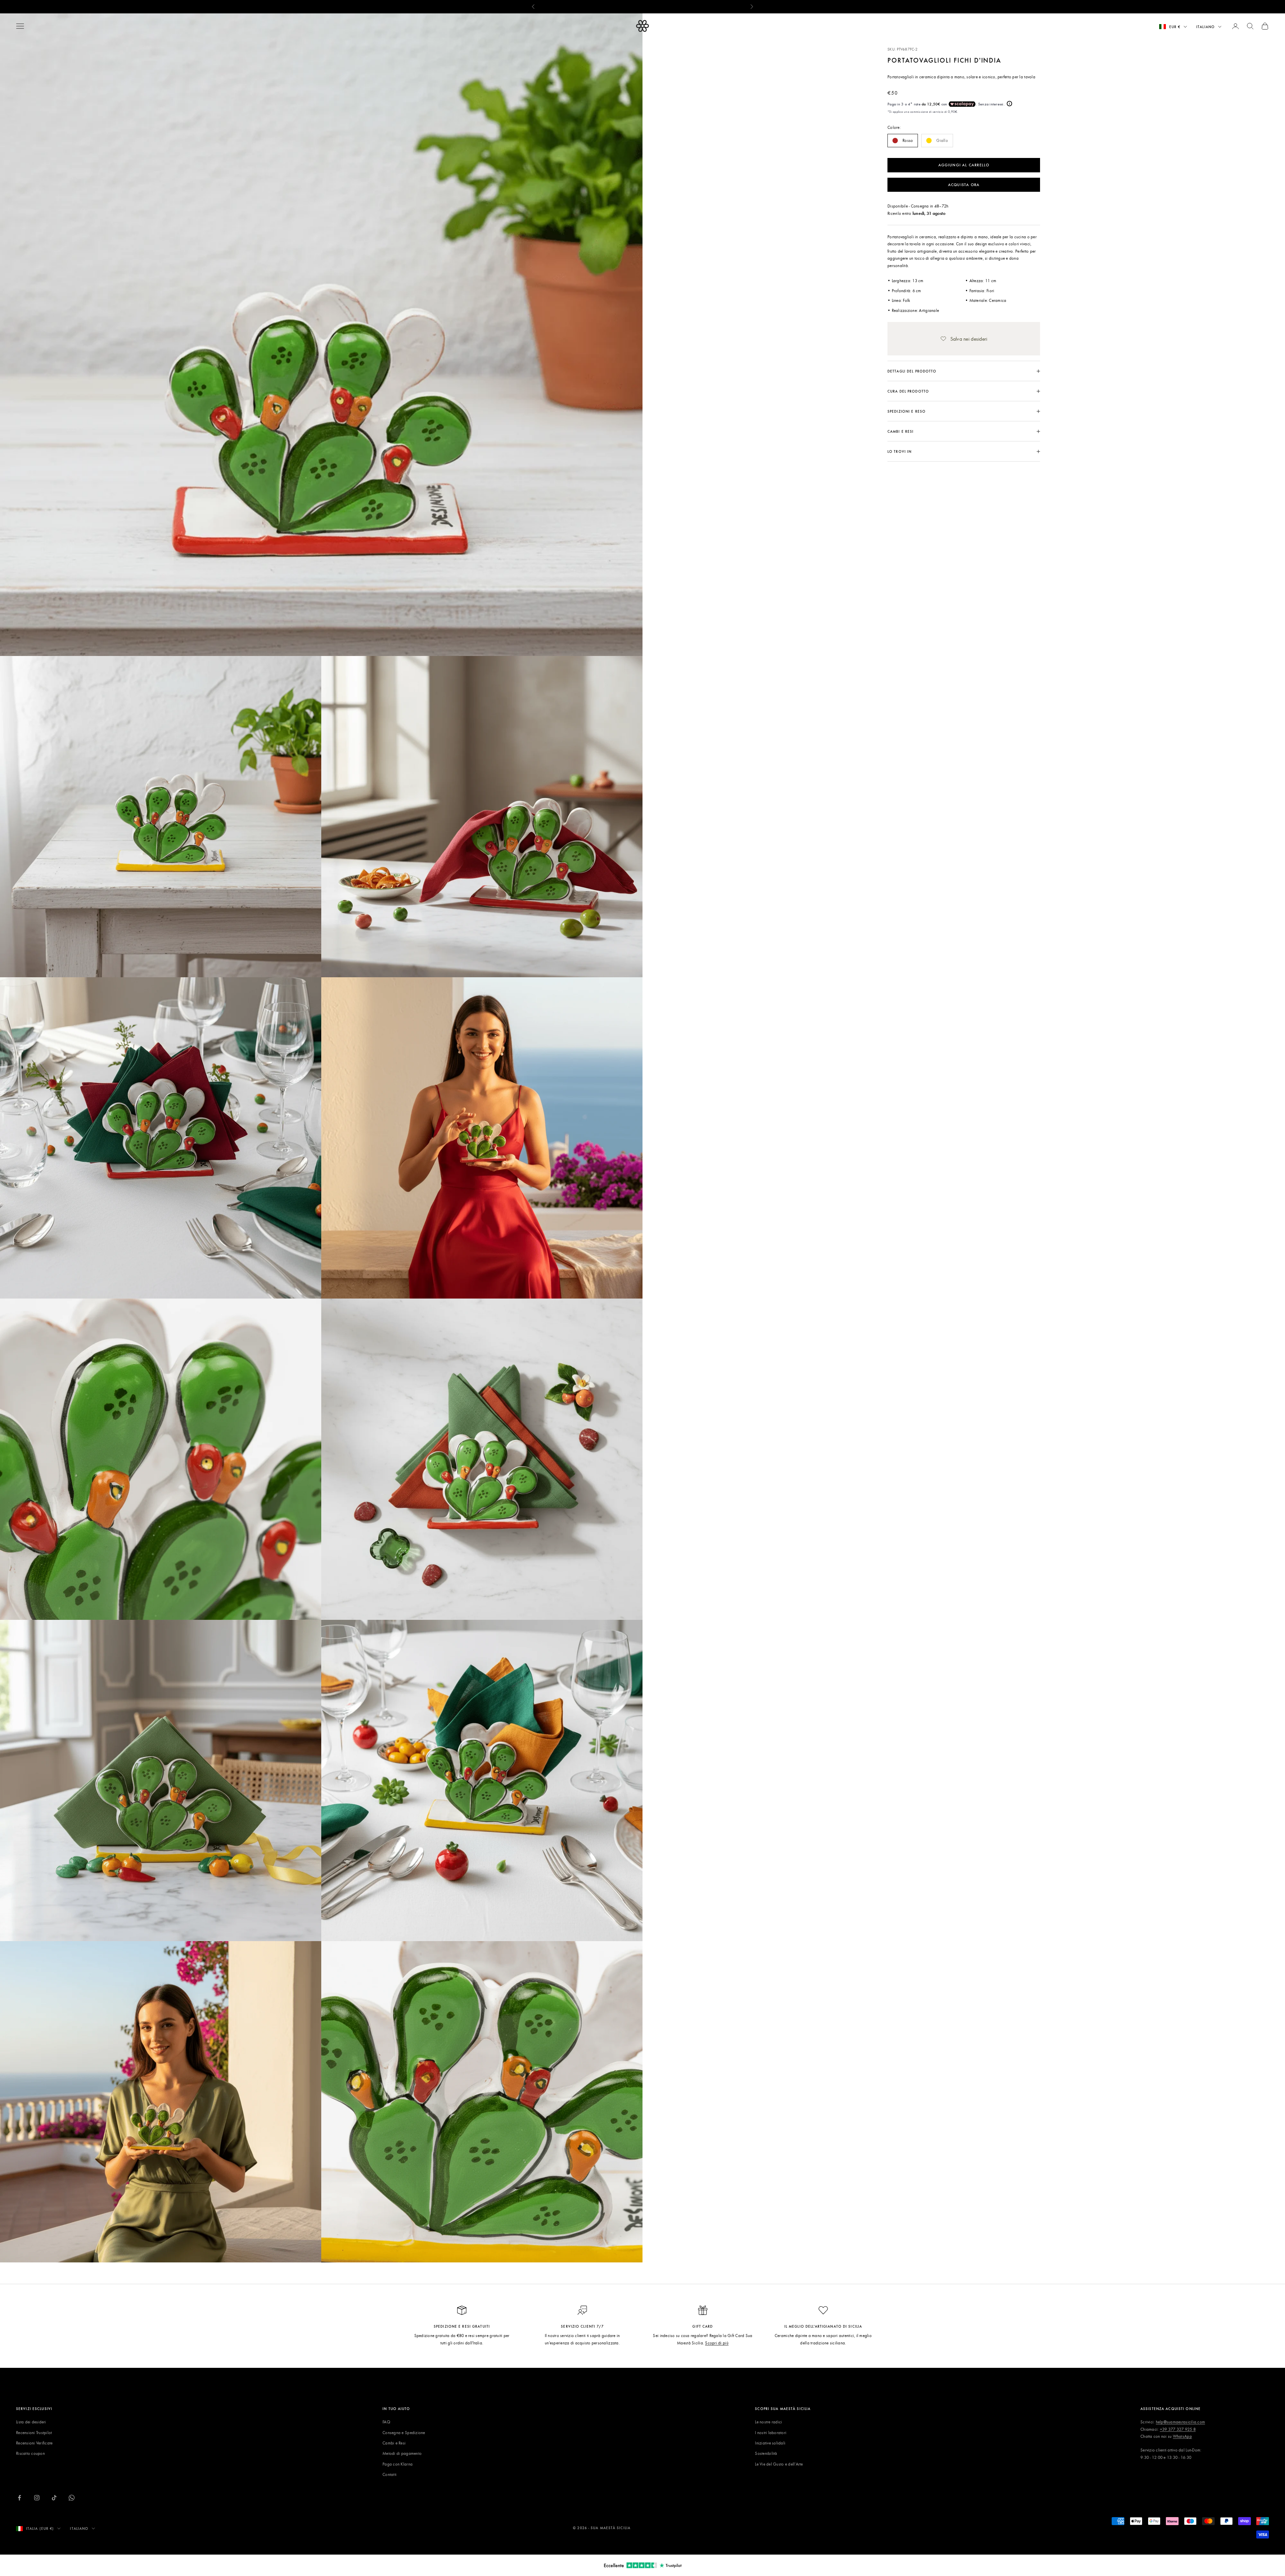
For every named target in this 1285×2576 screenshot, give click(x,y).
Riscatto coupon (30, 2453)
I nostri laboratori (771, 2432)
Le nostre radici (768, 2422)
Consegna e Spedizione (404, 2432)
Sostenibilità (766, 2453)
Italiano (1206, 27)
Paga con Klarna (398, 2464)
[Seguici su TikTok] (54, 2498)
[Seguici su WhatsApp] (72, 2498)
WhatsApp (1182, 2436)
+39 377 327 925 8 (1178, 2429)
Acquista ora (964, 184)
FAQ (386, 2422)
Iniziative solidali (770, 2443)
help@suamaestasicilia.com (1181, 2422)
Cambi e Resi (394, 2443)
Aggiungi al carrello (964, 165)
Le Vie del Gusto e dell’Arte (779, 2464)
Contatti (390, 2474)
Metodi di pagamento (402, 2453)
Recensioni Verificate (34, 2443)
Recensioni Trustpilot (34, 2432)
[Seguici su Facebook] (19, 2498)
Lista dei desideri (31, 2422)
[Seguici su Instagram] (37, 2498)
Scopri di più (717, 2343)
